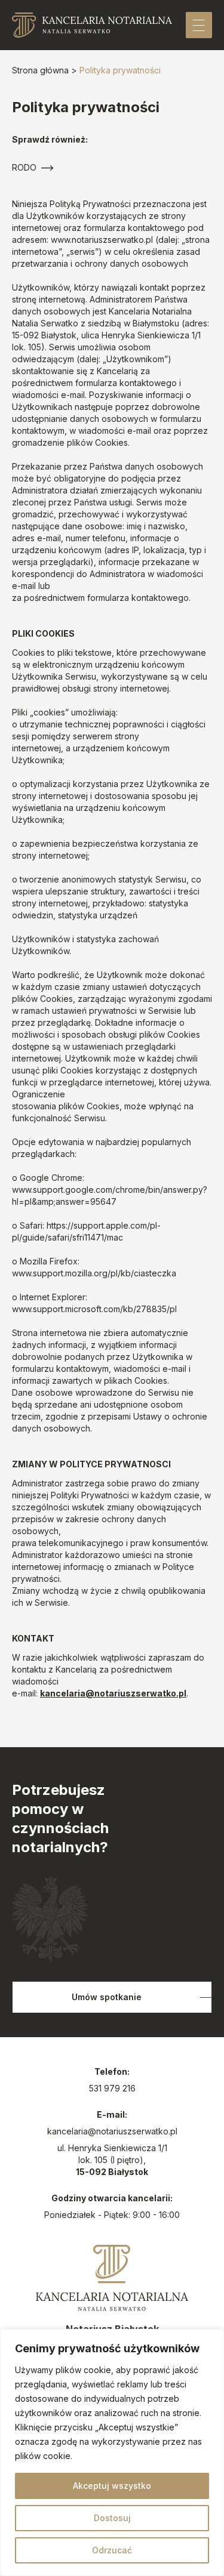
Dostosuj (112, 2518)
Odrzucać (112, 2550)
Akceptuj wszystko (112, 2486)
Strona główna (40, 70)
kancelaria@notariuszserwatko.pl (113, 1693)
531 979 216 (112, 2088)
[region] (112, 2452)
